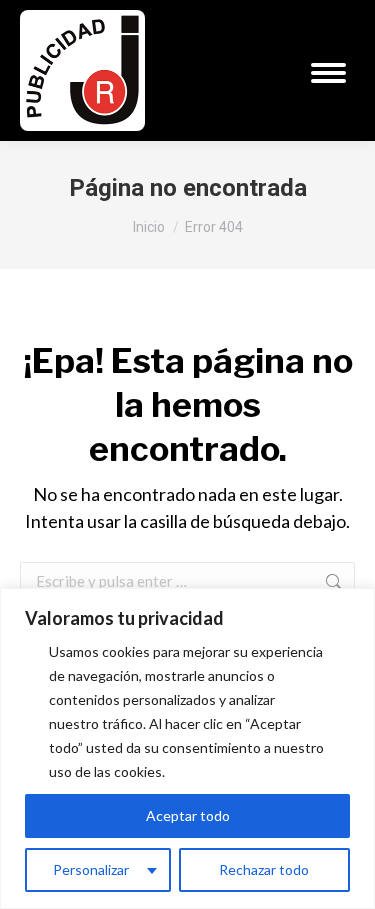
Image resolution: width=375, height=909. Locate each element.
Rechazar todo (264, 869)
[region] (187, 748)
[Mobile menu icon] (328, 73)
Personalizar (91, 869)
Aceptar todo (188, 815)
